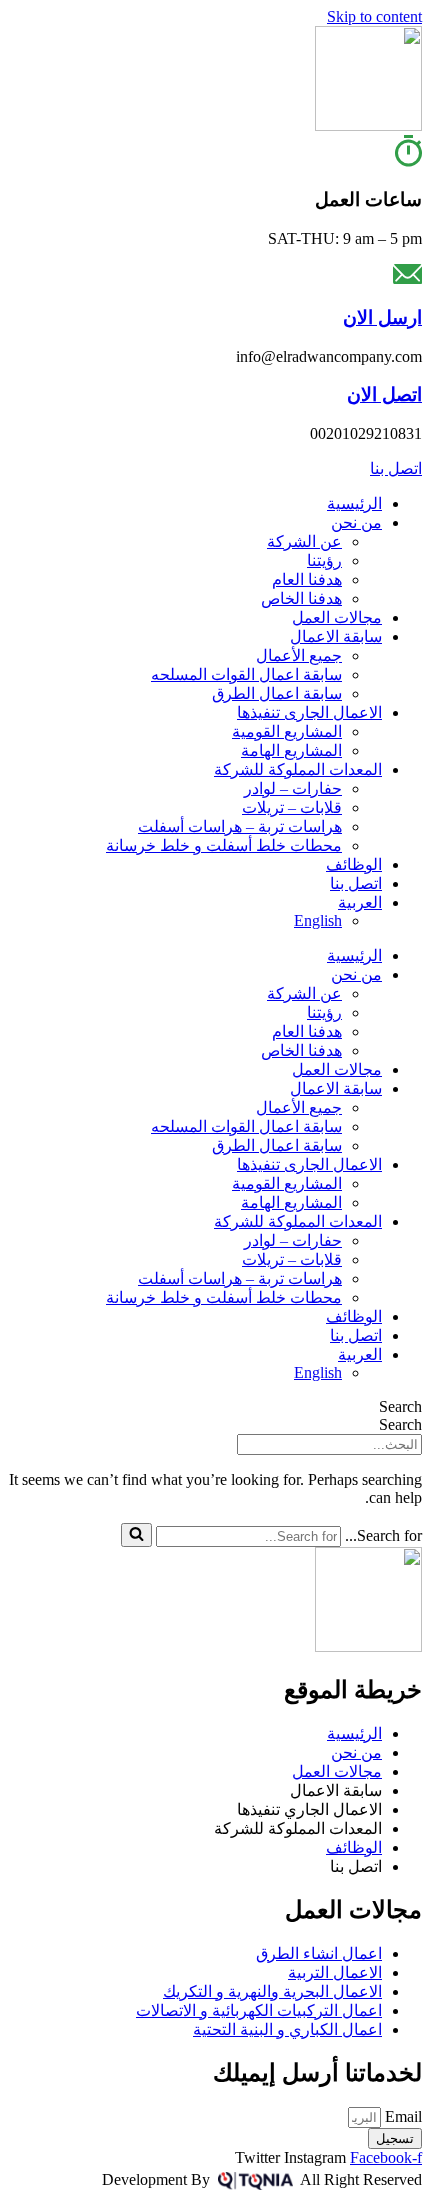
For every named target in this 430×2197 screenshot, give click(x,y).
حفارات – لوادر (293, 788)
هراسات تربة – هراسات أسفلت (240, 826)
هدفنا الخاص (301, 598)
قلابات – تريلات (292, 807)
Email (401, 2116)
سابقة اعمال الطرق (277, 693)
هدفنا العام (307, 579)
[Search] (136, 1535)
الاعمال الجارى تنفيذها (309, 712)
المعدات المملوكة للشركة (298, 769)
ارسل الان (382, 317)
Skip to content (374, 16)
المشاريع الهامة (291, 750)
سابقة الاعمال (336, 636)
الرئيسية (354, 503)
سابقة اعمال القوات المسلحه (246, 674)
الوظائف (354, 864)
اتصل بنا (356, 883)
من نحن (356, 522)
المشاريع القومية (287, 731)
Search (400, 1406)
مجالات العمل (337, 617)
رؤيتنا (324, 560)
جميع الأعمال (299, 655)
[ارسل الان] (407, 278)
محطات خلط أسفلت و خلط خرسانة (224, 845)
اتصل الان (384, 394)
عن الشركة (304, 541)
